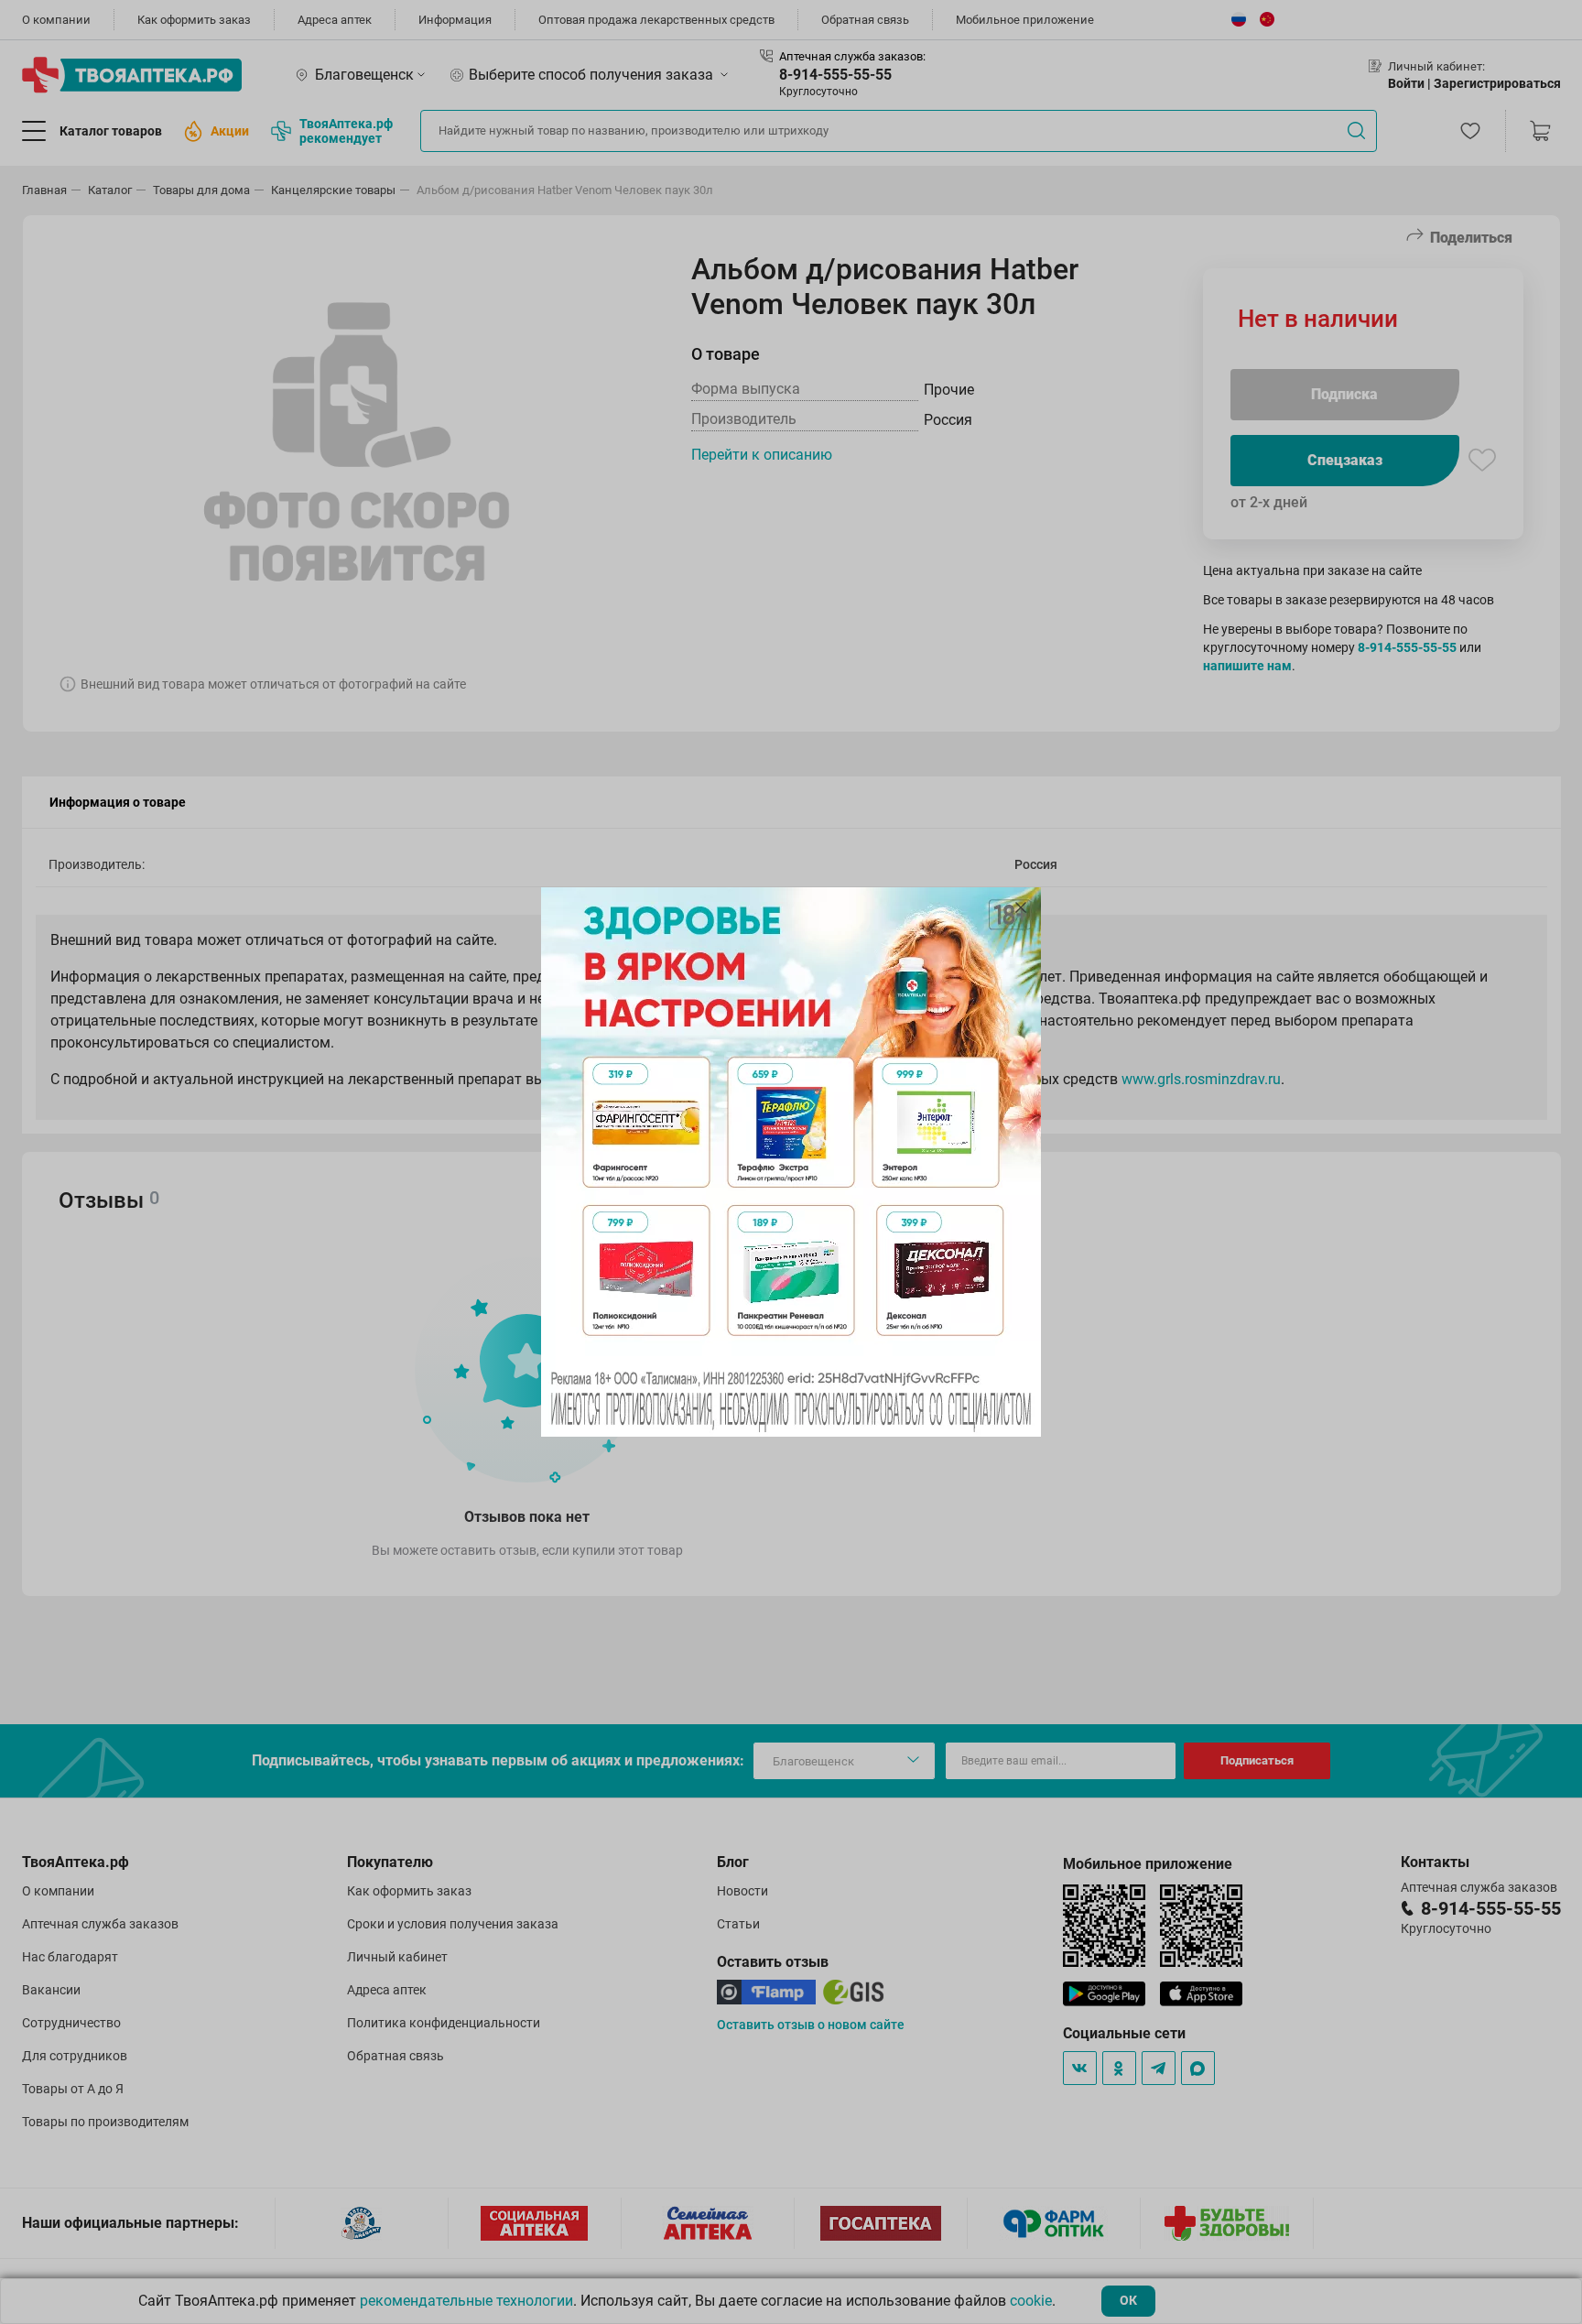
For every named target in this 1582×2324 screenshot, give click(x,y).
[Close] (1021, 907)
